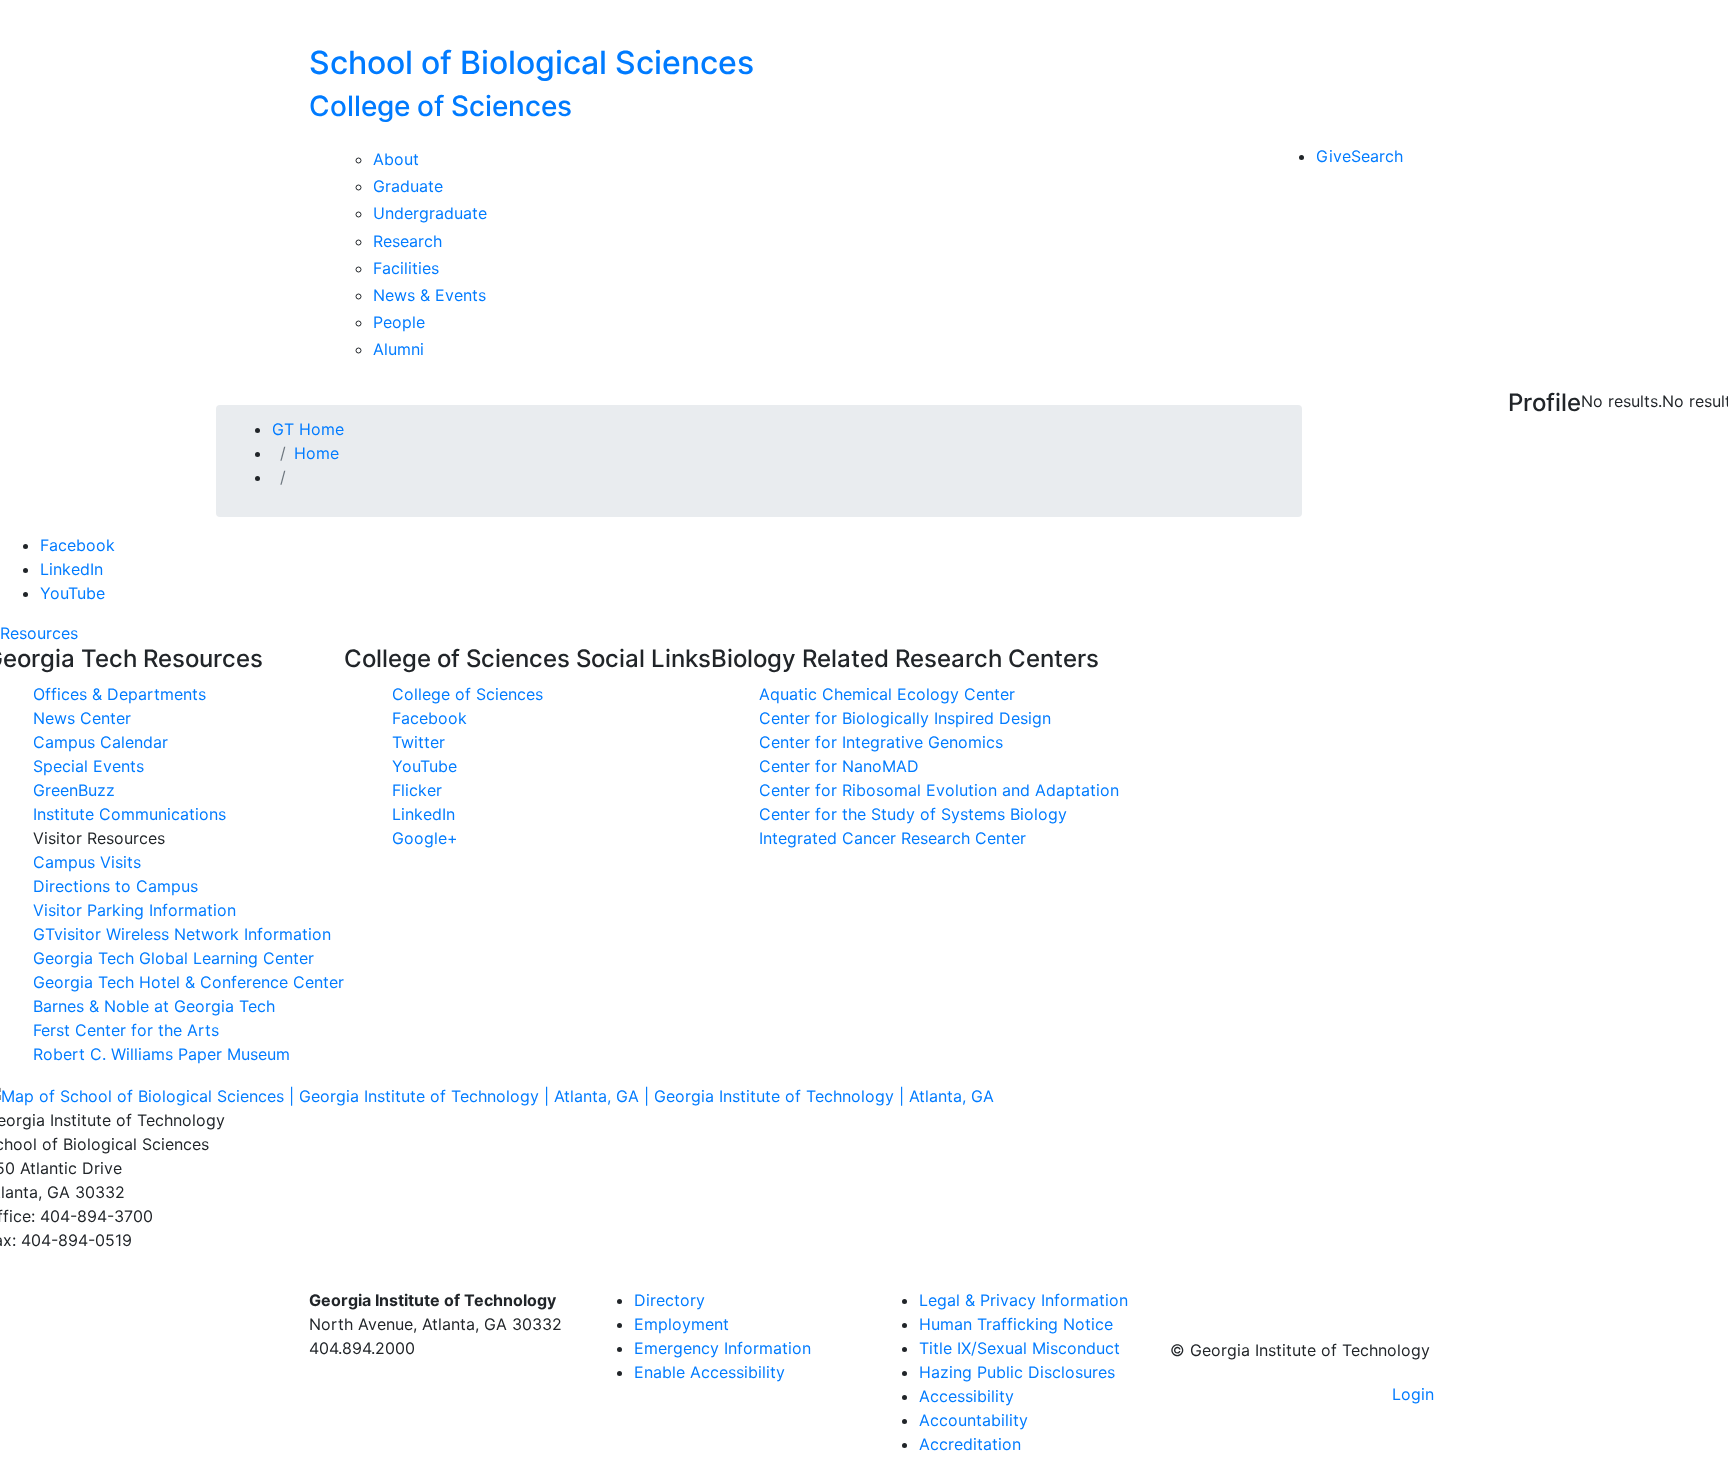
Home (316, 453)
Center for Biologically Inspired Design (905, 718)
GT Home (308, 429)
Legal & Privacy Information (1023, 1300)
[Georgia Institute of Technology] (436, 22)
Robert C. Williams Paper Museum (161, 1054)
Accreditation (970, 1444)
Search (1377, 156)
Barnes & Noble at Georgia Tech (154, 1006)
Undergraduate (430, 213)
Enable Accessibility (709, 1372)
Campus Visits (87, 862)
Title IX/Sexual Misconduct (1019, 1348)
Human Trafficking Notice (1016, 1324)
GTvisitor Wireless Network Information (182, 934)
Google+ (425, 838)
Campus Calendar (100, 742)
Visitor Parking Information (134, 910)
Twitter (418, 742)
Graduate (408, 186)
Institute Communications (129, 814)
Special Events (88, 766)
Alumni (398, 349)
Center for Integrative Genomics (881, 742)
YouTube (72, 593)
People (399, 322)
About (396, 159)
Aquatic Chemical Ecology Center (887, 694)
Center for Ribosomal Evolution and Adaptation (939, 790)
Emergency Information (722, 1348)
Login (1413, 1394)
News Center (82, 718)
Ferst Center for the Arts (126, 1030)
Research (407, 241)
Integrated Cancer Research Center (892, 838)
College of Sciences (467, 694)
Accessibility (966, 1396)
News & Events (429, 295)
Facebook (77, 545)
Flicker (417, 790)
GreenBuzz (74, 790)
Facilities (406, 268)
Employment (681, 1324)
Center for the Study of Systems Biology (913, 814)
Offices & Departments (119, 694)
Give (1333, 156)
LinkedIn (71, 569)
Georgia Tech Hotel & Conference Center (188, 982)
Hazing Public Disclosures (1017, 1372)
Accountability (973, 1420)
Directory (669, 1300)
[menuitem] (1026, 1300)
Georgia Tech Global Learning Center (173, 958)
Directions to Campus (115, 886)
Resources (39, 633)
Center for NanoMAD (839, 766)
